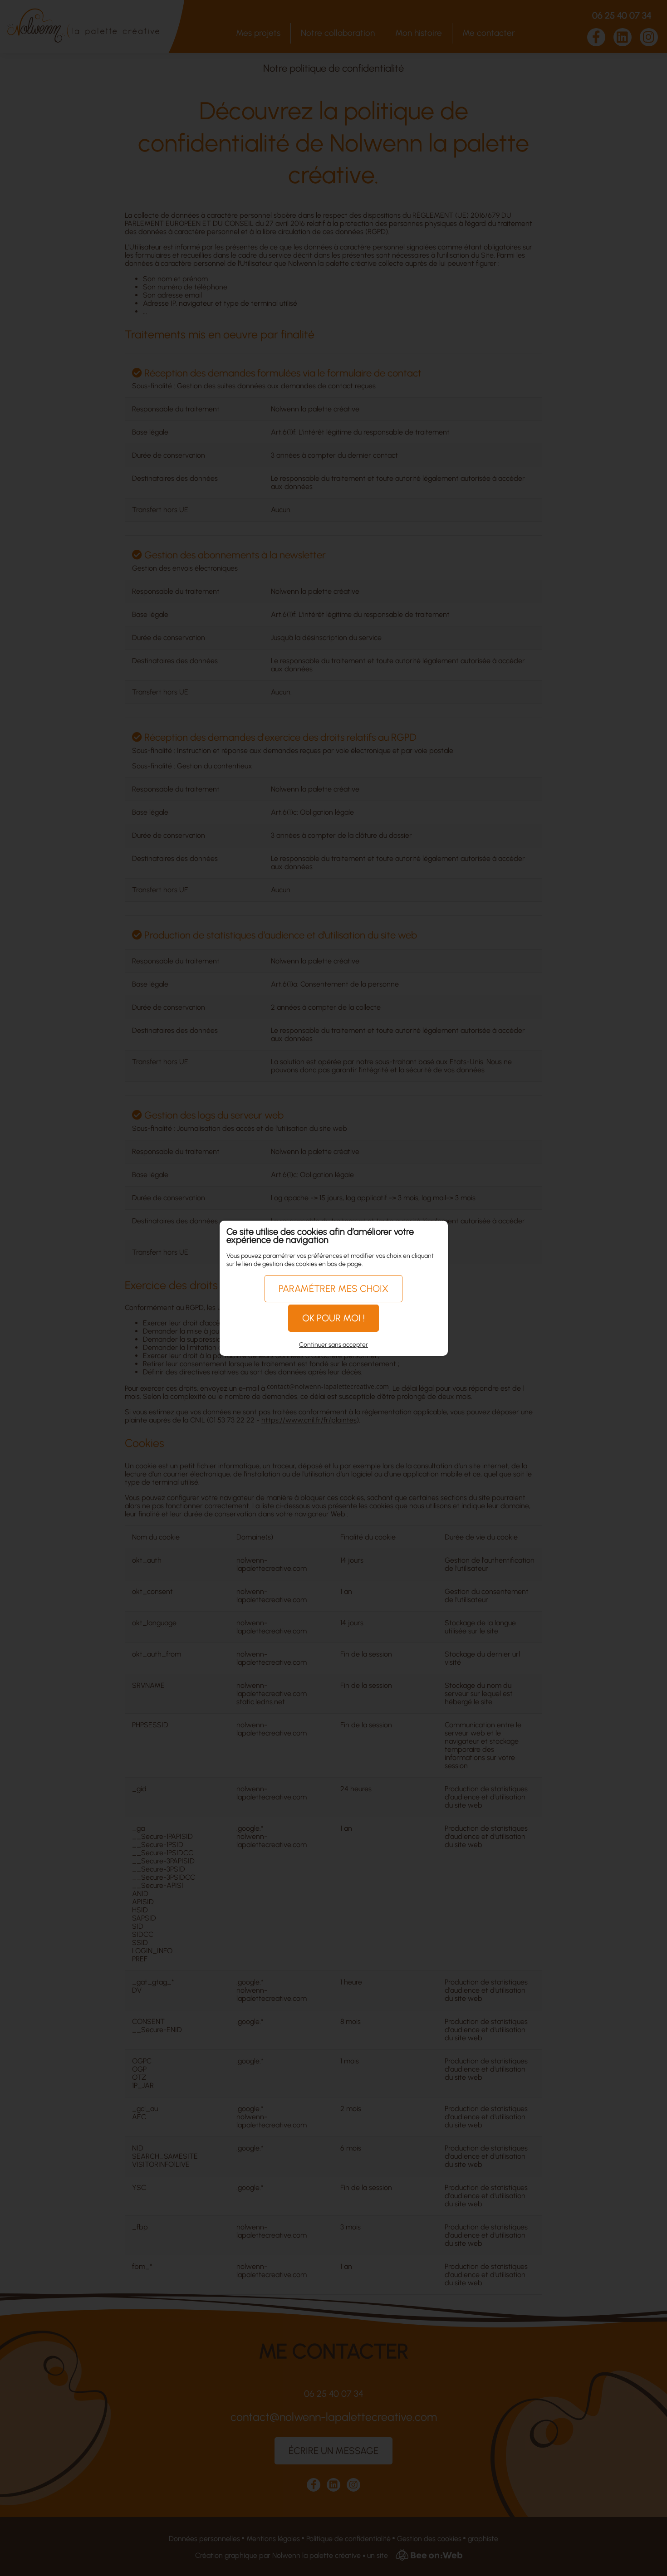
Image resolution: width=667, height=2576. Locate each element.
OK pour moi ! (333, 1318)
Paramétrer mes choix (333, 1288)
